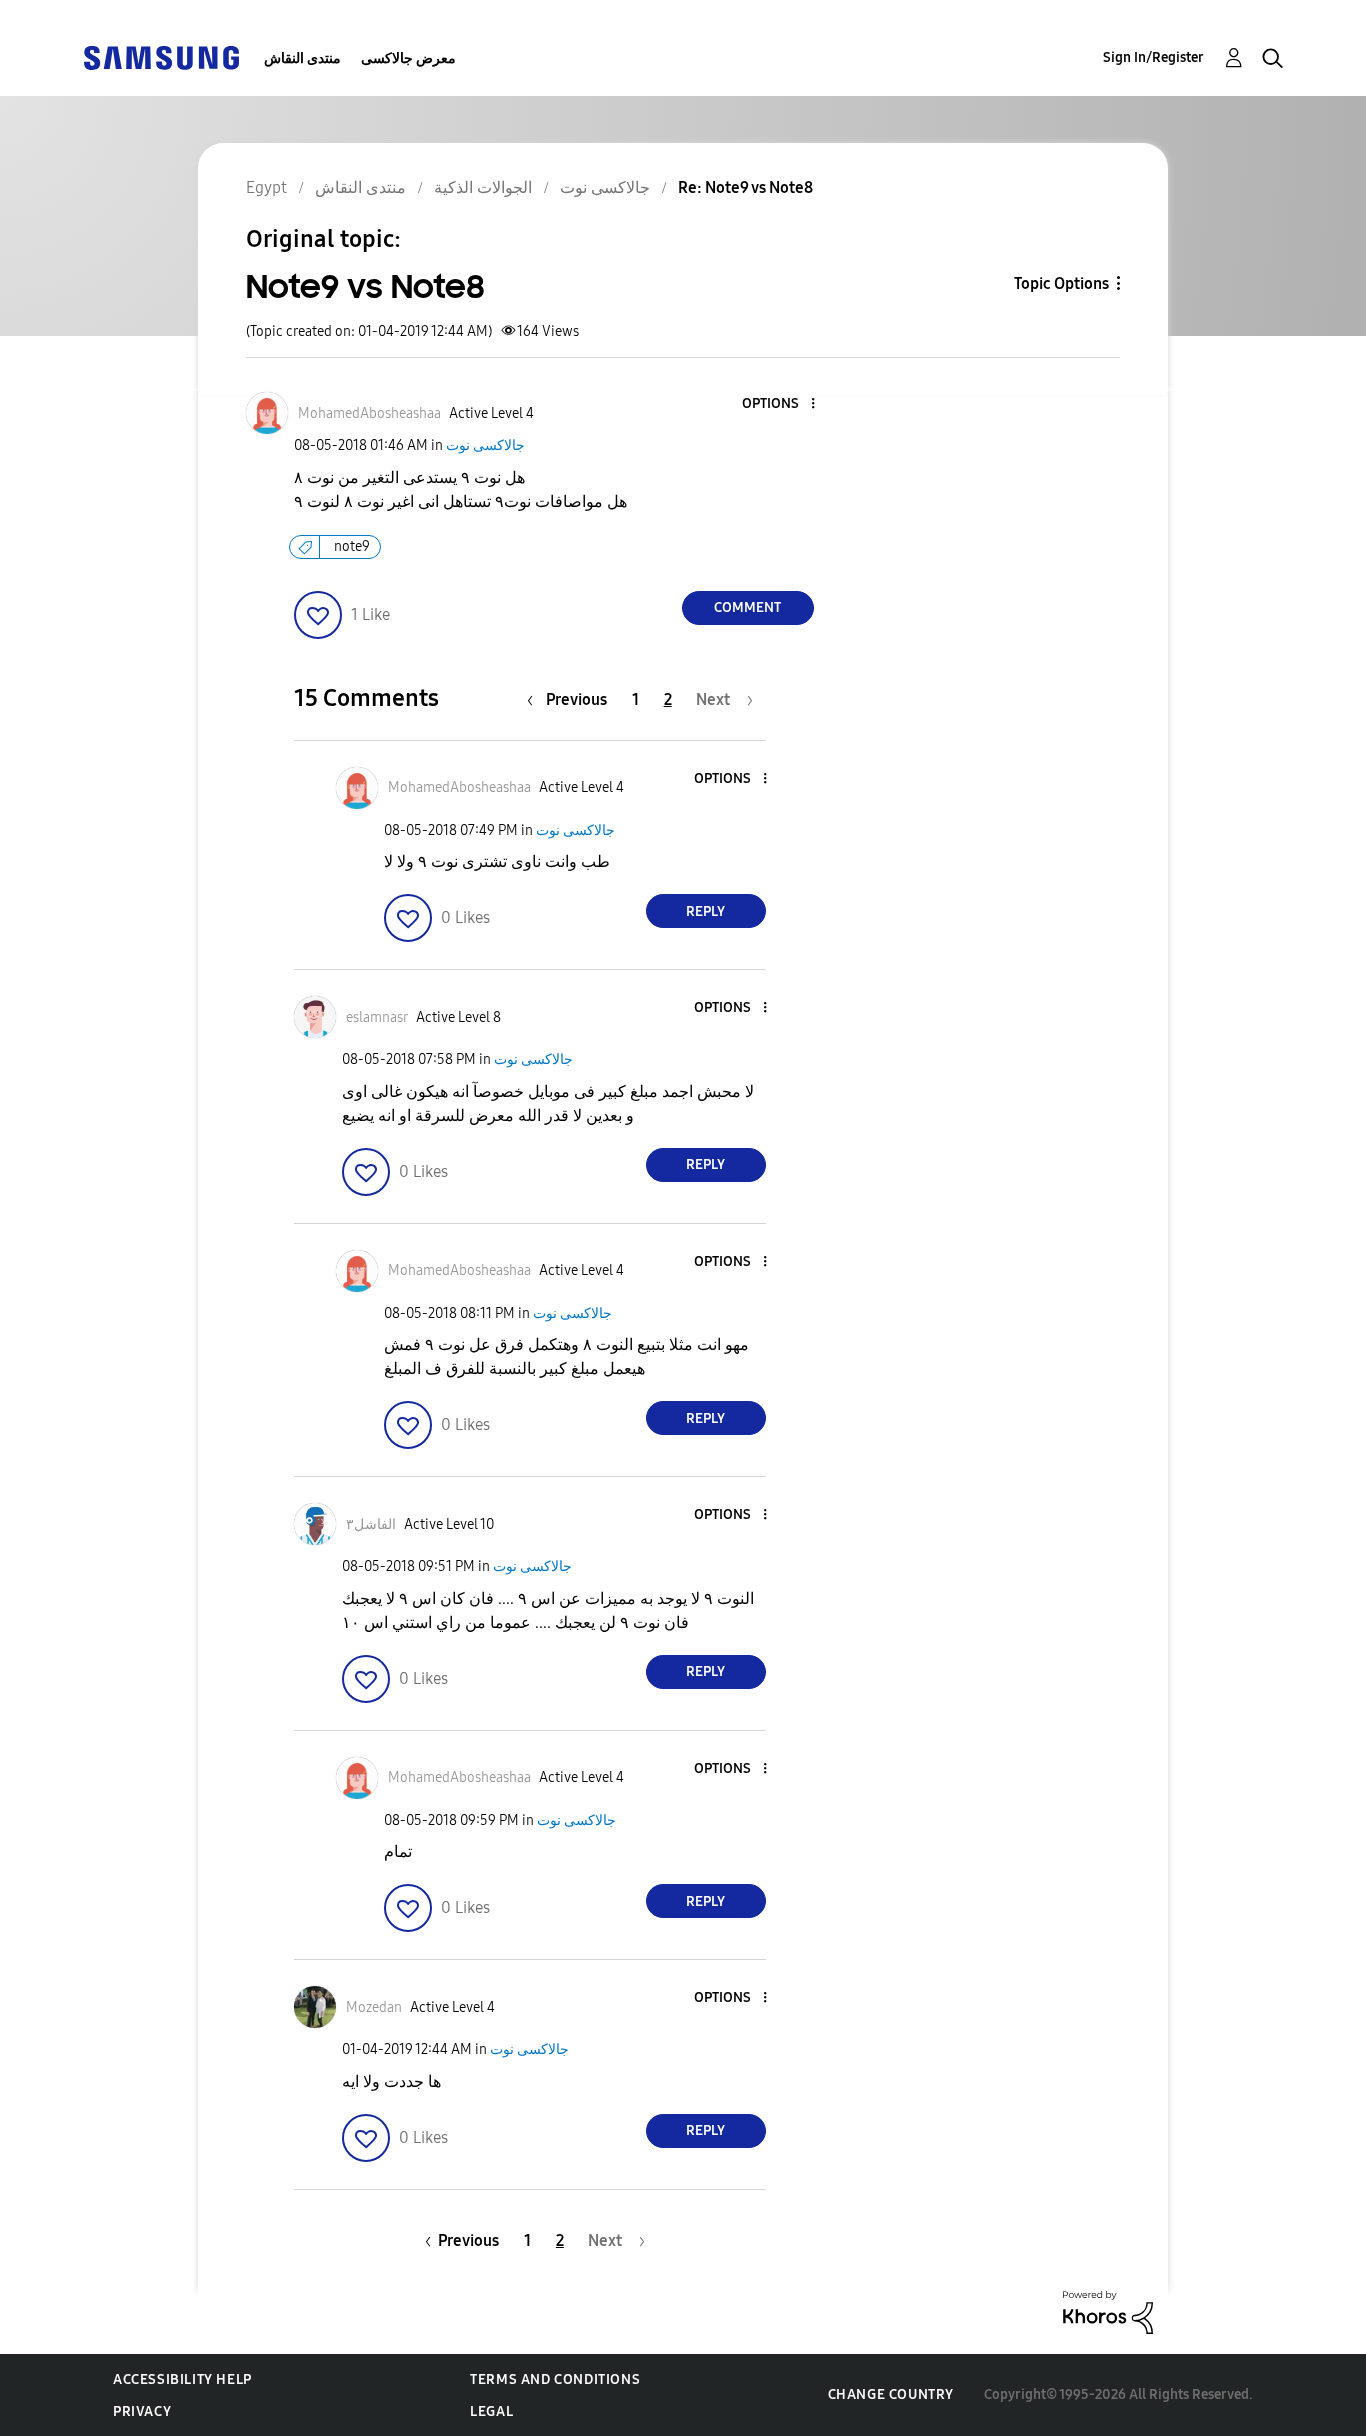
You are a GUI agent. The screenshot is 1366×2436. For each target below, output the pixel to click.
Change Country (891, 2394)
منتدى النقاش (302, 58)
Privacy (142, 2411)
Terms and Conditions (555, 2379)
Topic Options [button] (1061, 283)
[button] (779, 404)
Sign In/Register (1153, 57)
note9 (352, 546)
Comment (747, 607)
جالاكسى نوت (485, 445)
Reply (705, 911)
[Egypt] (161, 56)
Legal (491, 2411)
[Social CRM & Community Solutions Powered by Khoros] (1108, 2311)
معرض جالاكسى (408, 58)
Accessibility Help (182, 2379)
